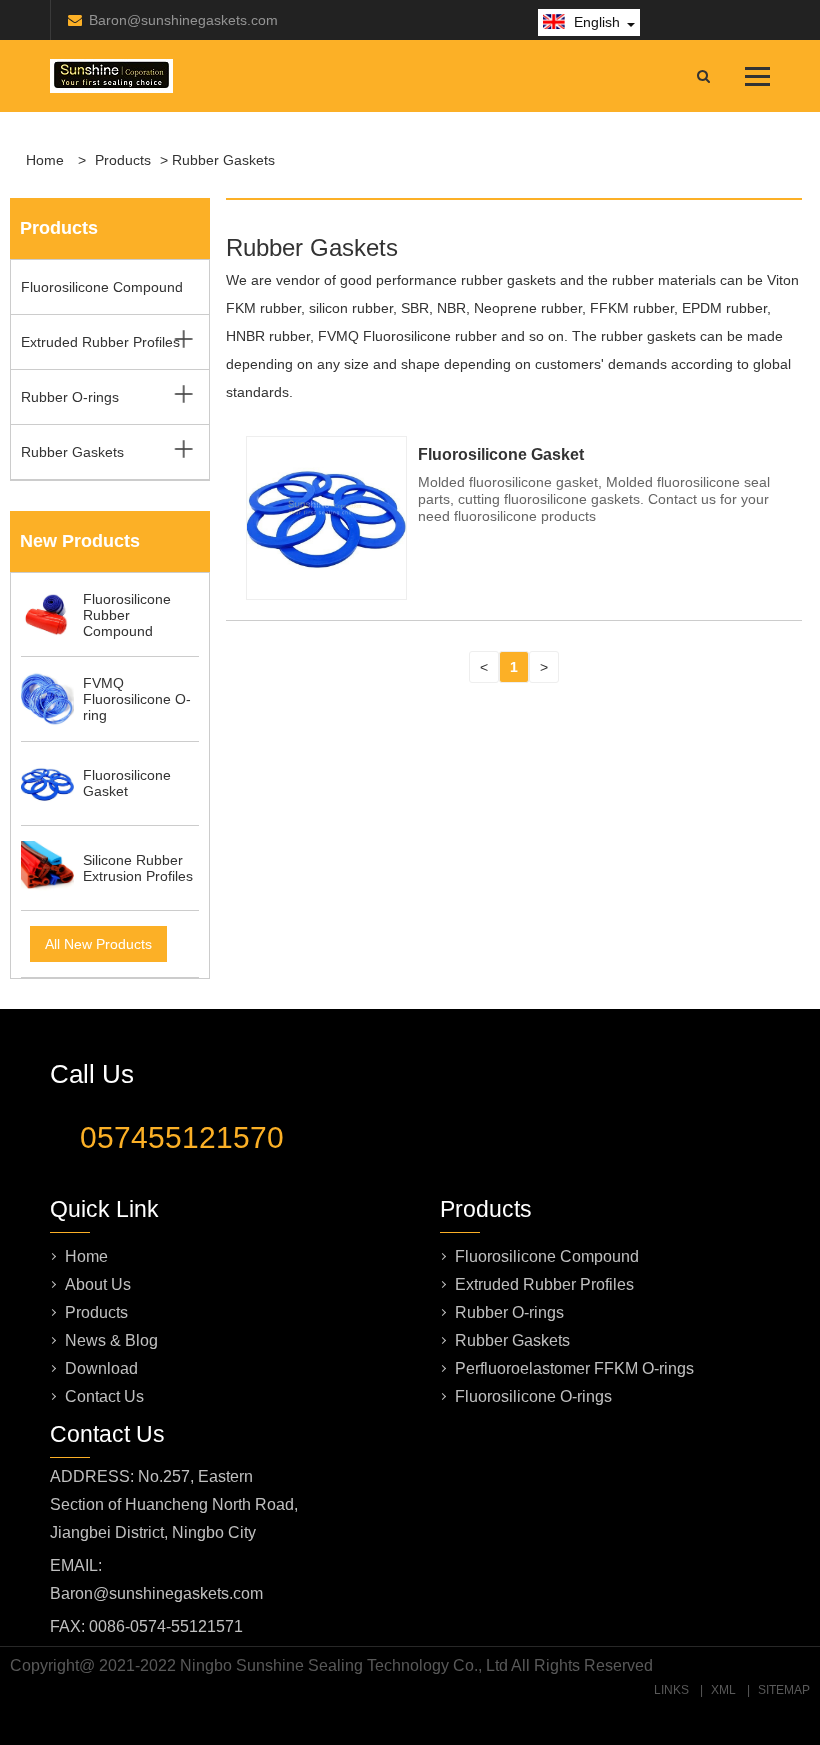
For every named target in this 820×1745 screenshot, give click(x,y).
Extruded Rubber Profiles (100, 342)
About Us (98, 1284)
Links (671, 1690)
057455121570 (182, 1137)
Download (101, 1368)
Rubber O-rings (70, 397)
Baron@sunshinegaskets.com (183, 20)
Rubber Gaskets (72, 452)
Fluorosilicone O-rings (533, 1396)
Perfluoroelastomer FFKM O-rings (574, 1368)
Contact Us (104, 1396)
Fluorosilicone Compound (102, 287)
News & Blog (111, 1340)
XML (723, 1690)
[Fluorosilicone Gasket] (326, 591)
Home (45, 160)
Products (123, 160)
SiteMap (784, 1690)
